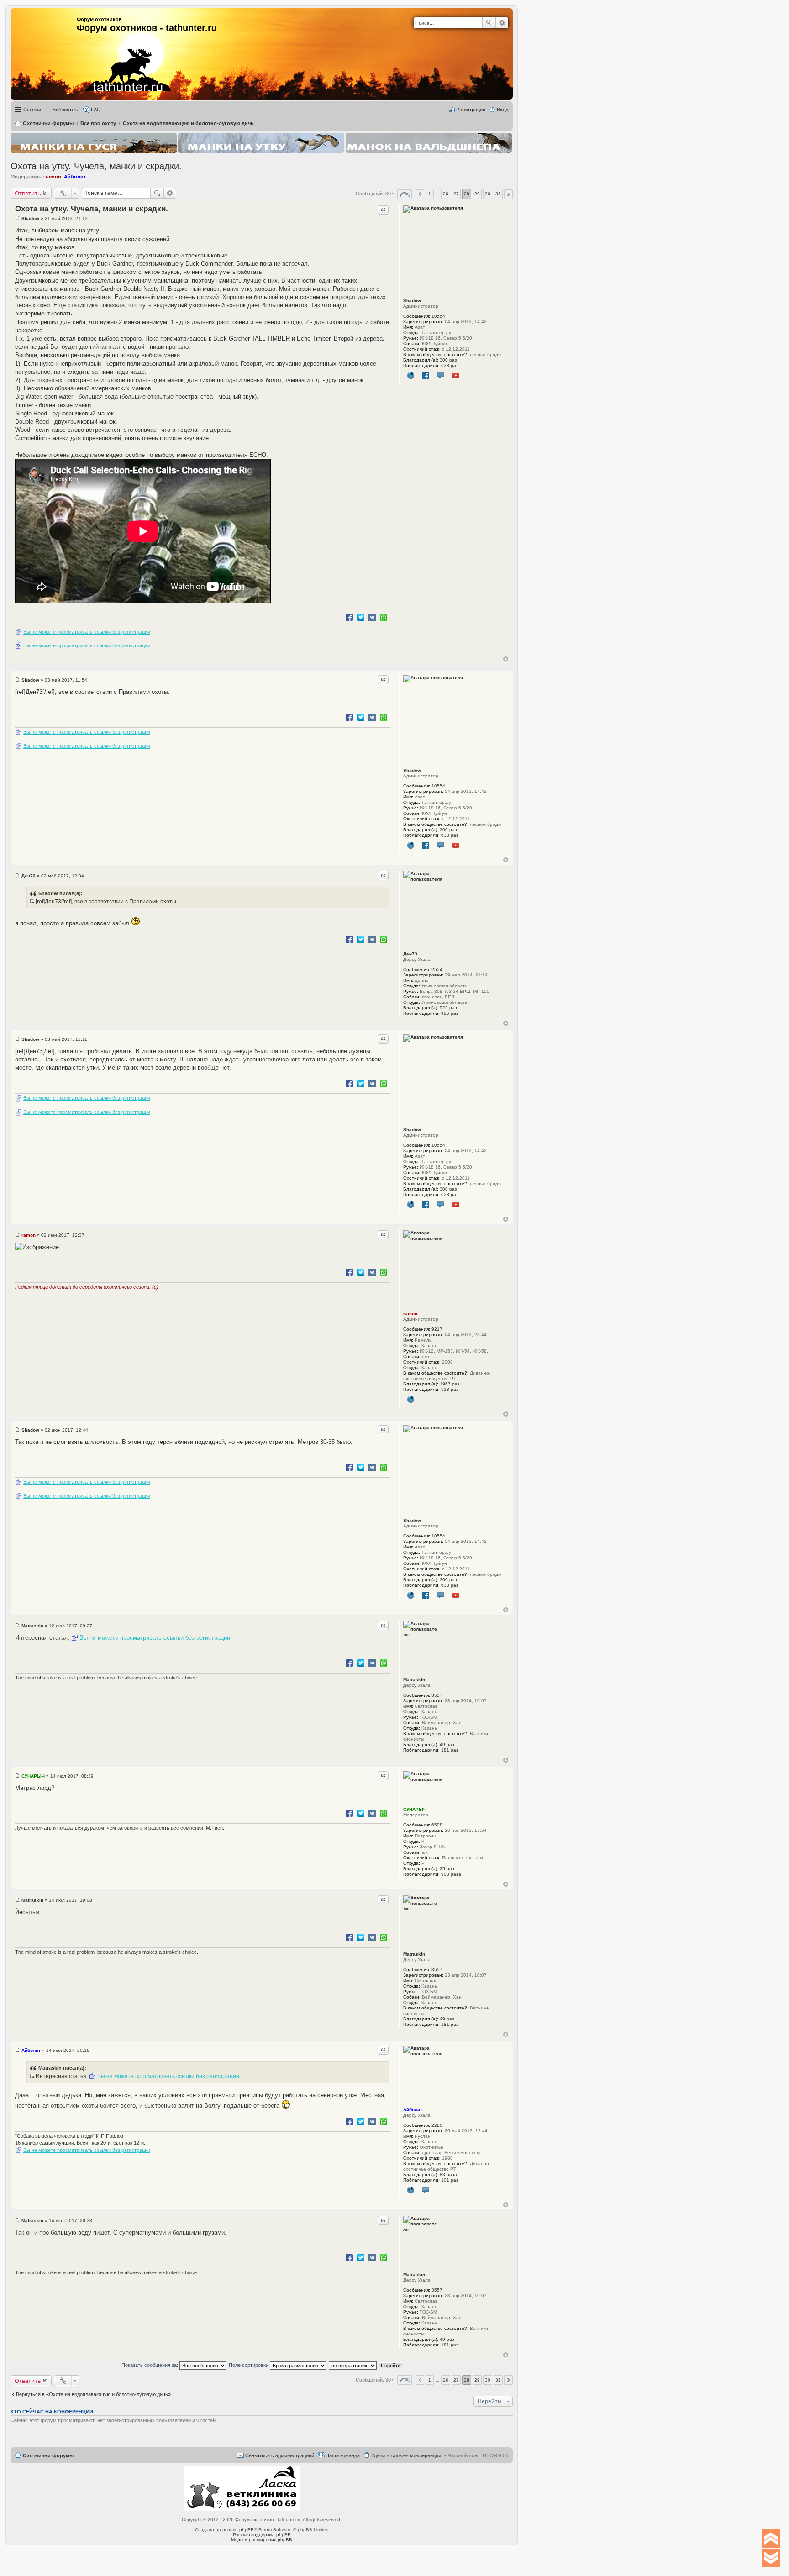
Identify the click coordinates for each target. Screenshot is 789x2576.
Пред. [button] (420, 194)
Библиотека (66, 110)
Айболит (75, 177)
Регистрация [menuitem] (471, 110)
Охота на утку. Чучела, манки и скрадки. (96, 166)
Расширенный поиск (502, 23)
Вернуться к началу (506, 659)
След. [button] (508, 194)
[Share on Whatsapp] (384, 617)
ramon (53, 177)
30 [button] (488, 194)
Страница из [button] (405, 194)
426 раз (450, 1013)
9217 (437, 1329)
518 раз (450, 1389)
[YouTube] (456, 376)
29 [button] (477, 194)
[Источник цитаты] (32, 902)
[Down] (771, 2558)
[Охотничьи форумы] (116, 50)
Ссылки (32, 110)
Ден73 (410, 954)
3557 (437, 1695)
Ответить (28, 193)
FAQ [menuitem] (96, 110)
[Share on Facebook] (349, 617)
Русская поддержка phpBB (262, 2535)
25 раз (447, 1869)
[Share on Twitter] (361, 617)
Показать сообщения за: (150, 2365)
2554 (437, 969)
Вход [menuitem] (502, 110)
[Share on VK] (372, 617)
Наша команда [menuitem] (343, 2455)
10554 (438, 316)
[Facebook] (426, 376)
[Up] (771, 2539)
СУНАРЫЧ (415, 1809)
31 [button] (498, 194)
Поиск (489, 23)
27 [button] (456, 194)
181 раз (450, 1750)
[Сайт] (411, 376)
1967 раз (450, 1384)
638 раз (450, 365)
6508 (437, 1825)
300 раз (448, 360)
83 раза (448, 2175)
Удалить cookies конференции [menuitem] (406, 2455)
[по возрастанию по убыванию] (353, 2365)
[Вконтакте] (441, 376)
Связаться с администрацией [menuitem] (280, 2455)
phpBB (247, 2530)
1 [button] (430, 194)
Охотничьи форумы (48, 2455)
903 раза (451, 1874)
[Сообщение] (18, 218)
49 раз (447, 1744)
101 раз (450, 2180)
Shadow (412, 301)
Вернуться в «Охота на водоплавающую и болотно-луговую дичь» (93, 2394)
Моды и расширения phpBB (262, 2540)
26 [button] (446, 194)
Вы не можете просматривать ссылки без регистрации (87, 632)
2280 (437, 2125)
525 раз (448, 1008)
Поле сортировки (249, 2365)
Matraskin (414, 1680)
